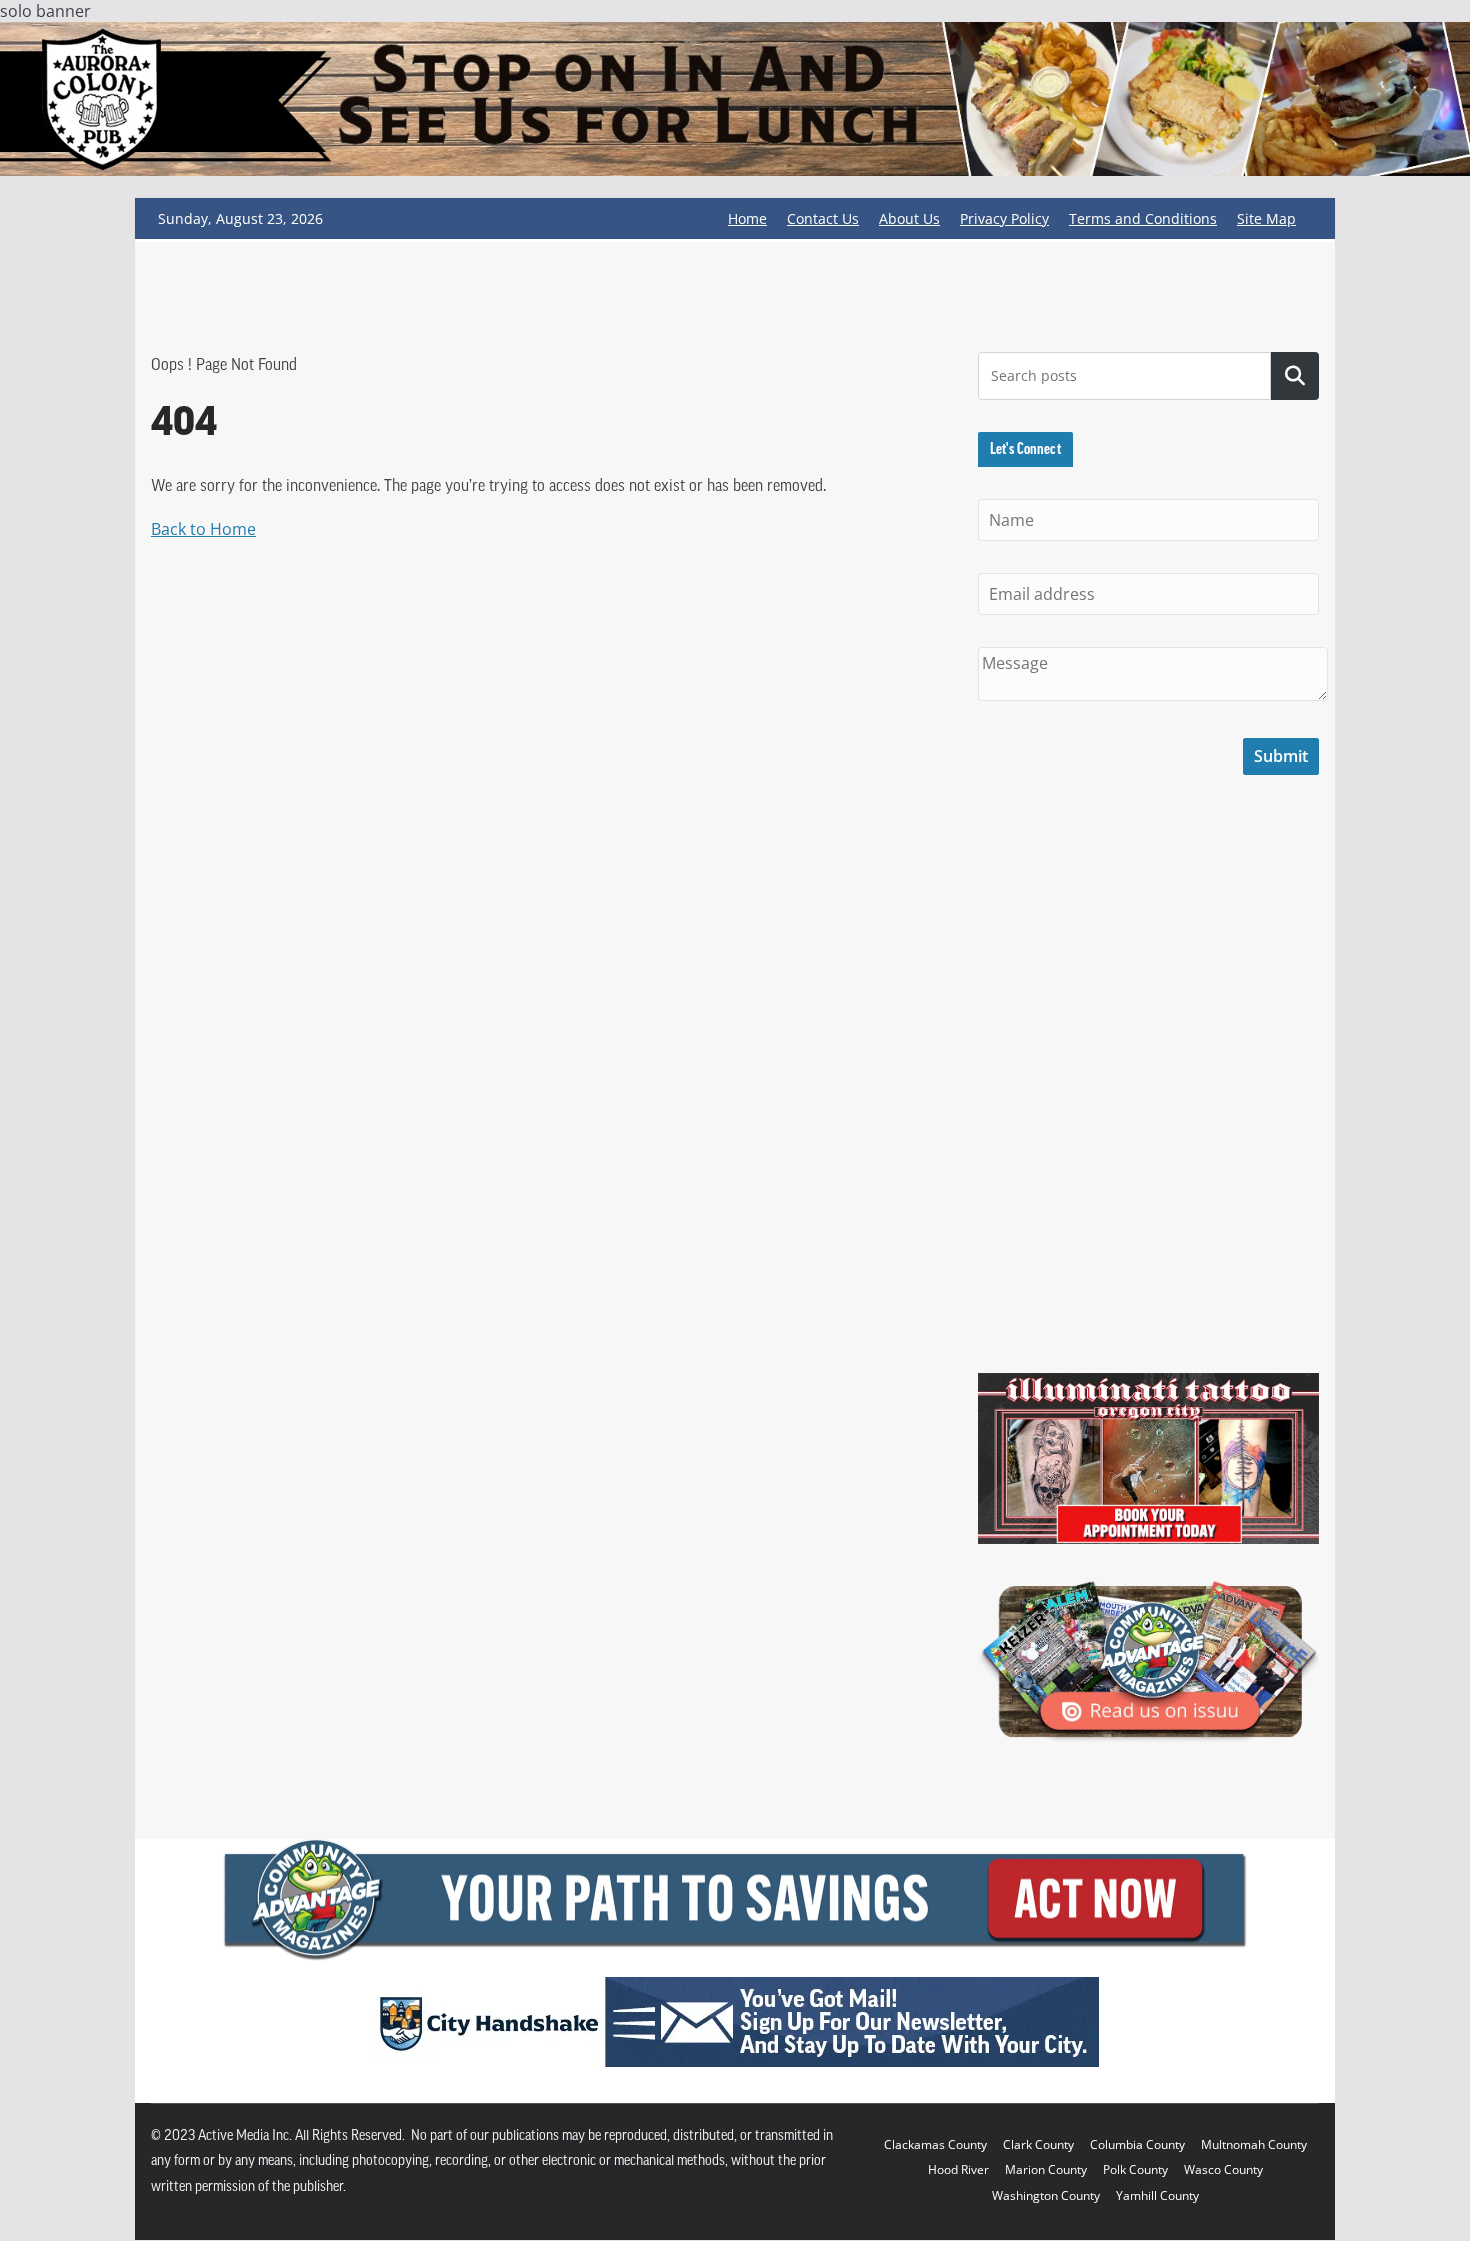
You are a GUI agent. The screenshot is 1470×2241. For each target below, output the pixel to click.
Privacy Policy (1004, 218)
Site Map (1266, 218)
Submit (1281, 756)
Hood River (958, 2169)
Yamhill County (1157, 2195)
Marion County (1046, 2169)
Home (747, 218)
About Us (909, 218)
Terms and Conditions (1143, 218)
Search (1295, 376)
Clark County (1038, 2144)
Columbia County (1137, 2144)
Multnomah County (1254, 2144)
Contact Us (823, 218)
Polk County (1135, 2169)
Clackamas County (935, 2144)
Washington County (1046, 2195)
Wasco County (1223, 2169)
